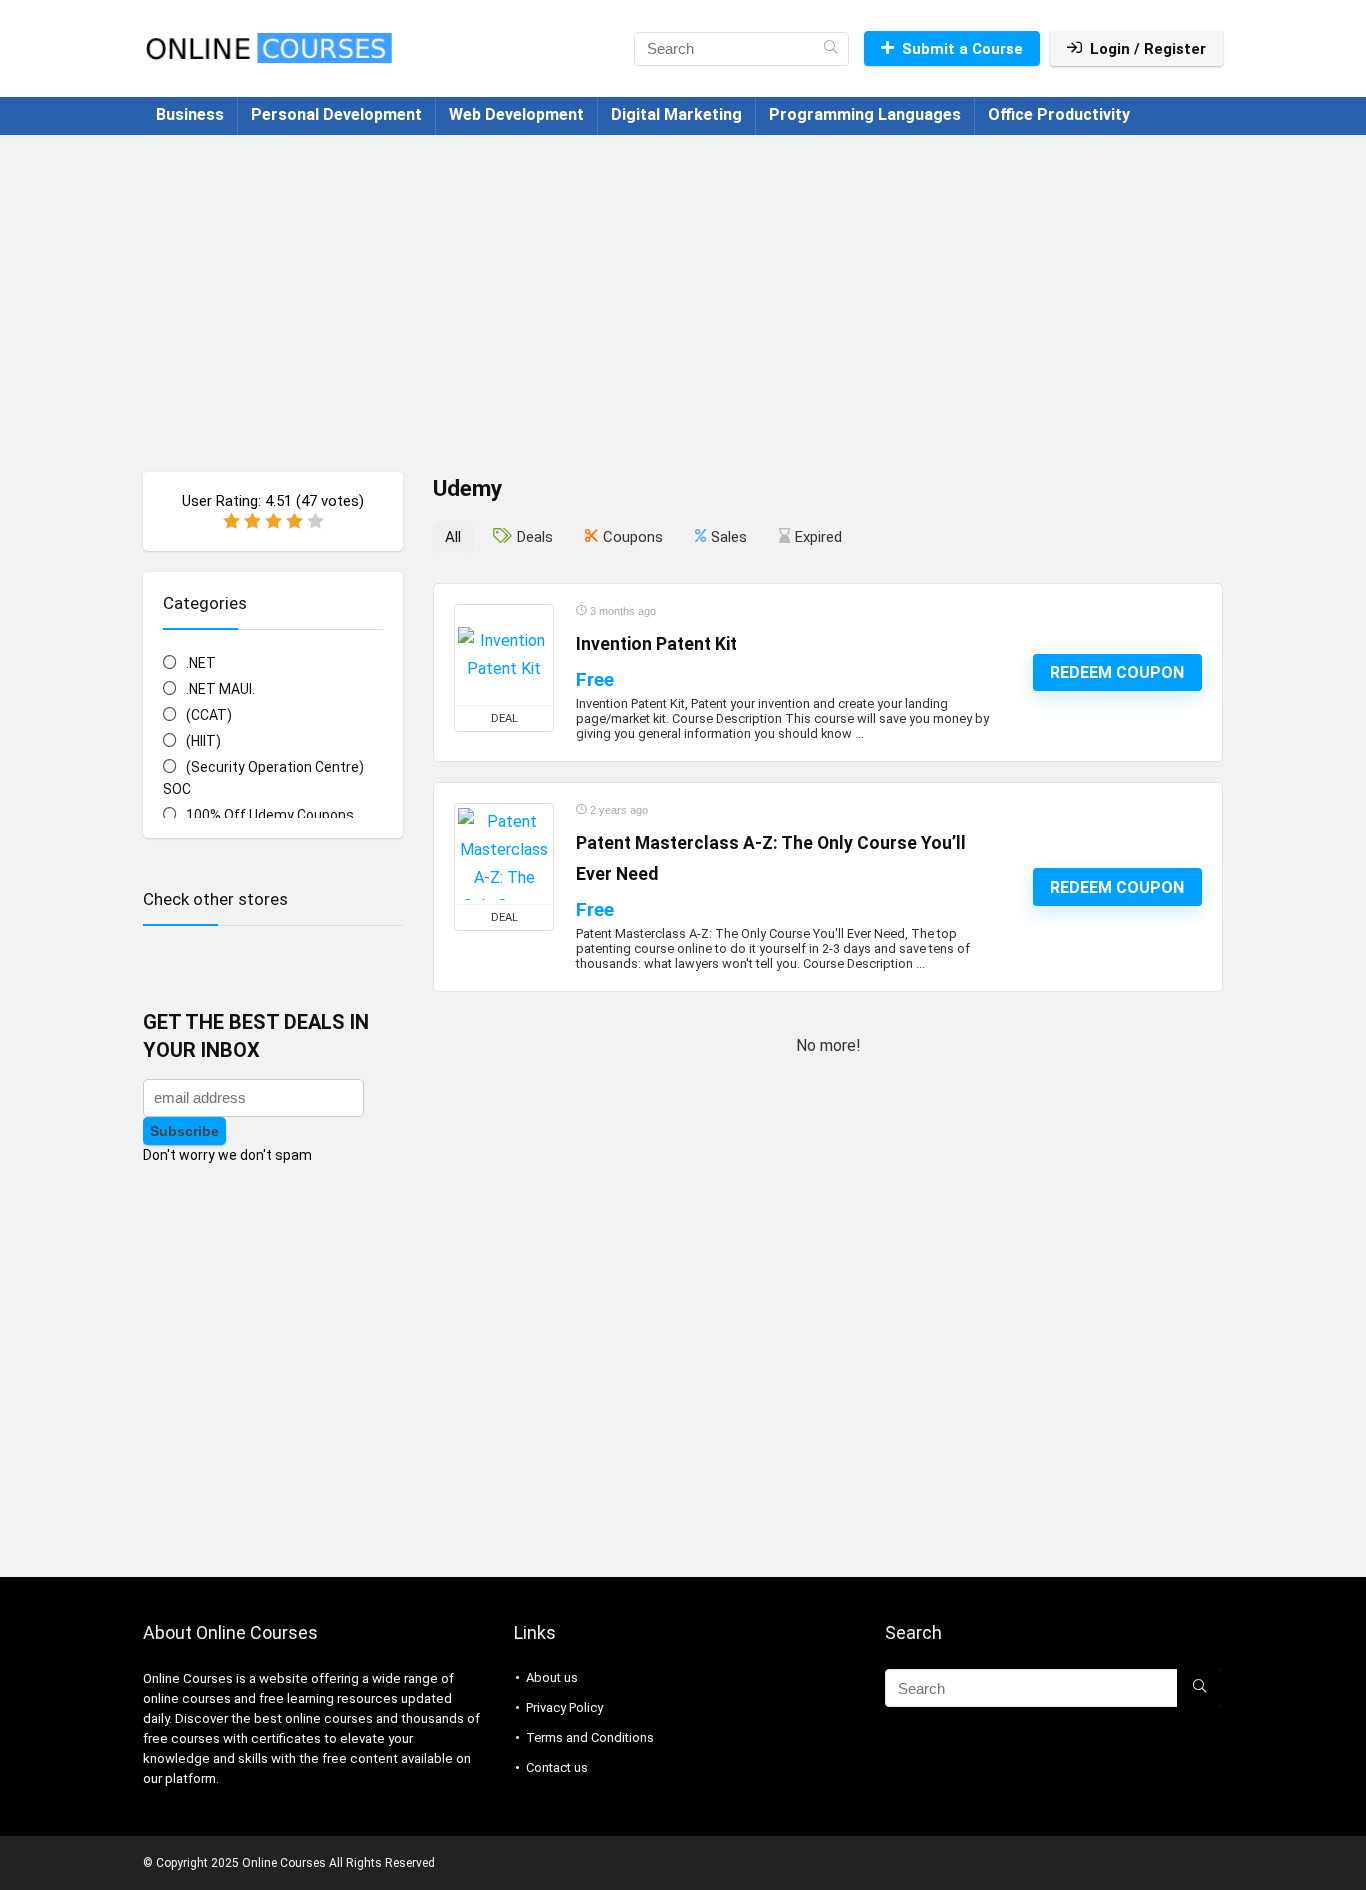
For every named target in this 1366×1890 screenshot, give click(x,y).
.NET (201, 663)
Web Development (516, 114)
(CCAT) (209, 715)
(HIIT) (203, 741)
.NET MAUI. (220, 689)
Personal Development (336, 114)
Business (190, 114)
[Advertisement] (683, 293)
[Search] (830, 49)
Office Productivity (1059, 114)
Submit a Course (962, 49)
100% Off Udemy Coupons (270, 815)
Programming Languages (865, 114)
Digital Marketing (676, 114)
